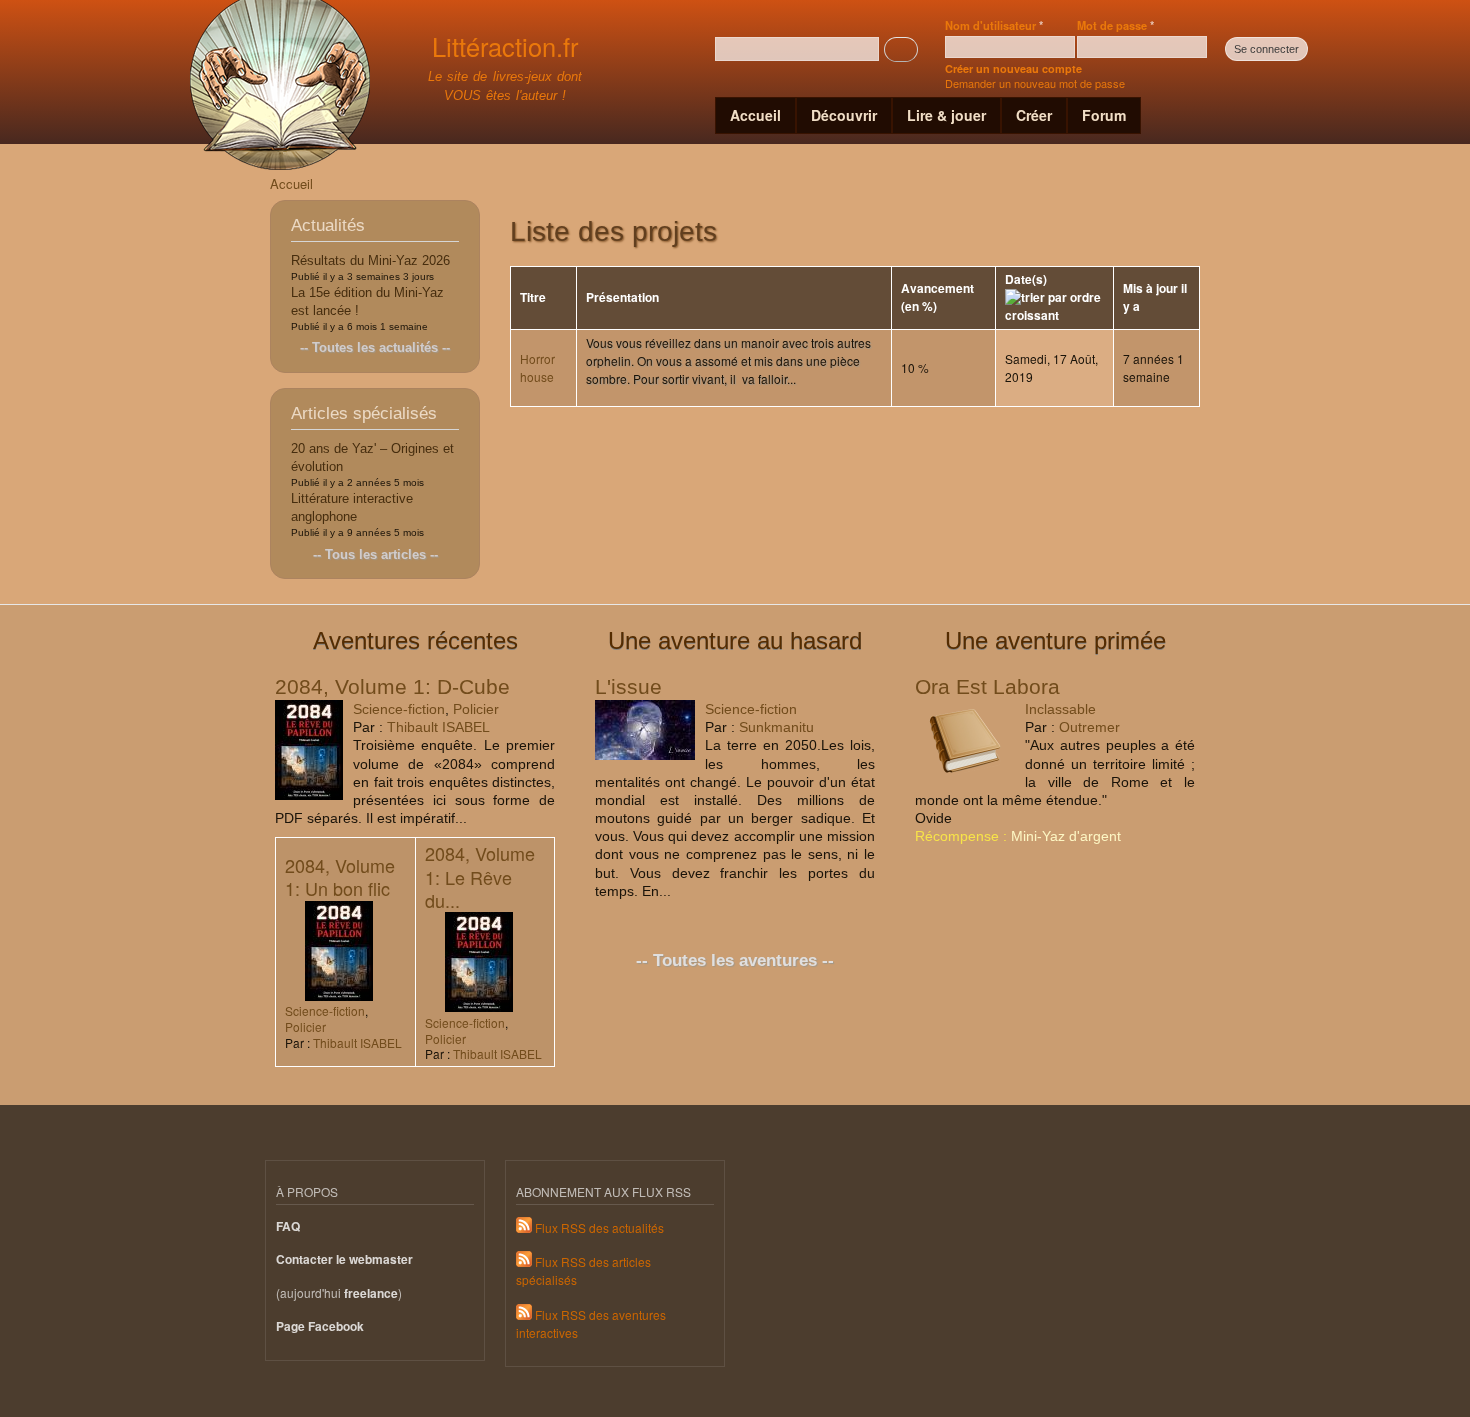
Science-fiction (399, 709)
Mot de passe (1115, 25)
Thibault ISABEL (438, 727)
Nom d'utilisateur (994, 25)
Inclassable (1060, 709)
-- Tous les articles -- (375, 554)
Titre (533, 297)
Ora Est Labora (987, 686)
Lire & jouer (946, 115)
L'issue (628, 686)
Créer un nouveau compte (1013, 68)
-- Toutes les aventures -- (735, 960)
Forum (1104, 115)
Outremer (1089, 727)
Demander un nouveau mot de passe (1035, 83)
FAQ (288, 1226)
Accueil (755, 115)
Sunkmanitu (776, 727)
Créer (1034, 115)
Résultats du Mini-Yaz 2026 (370, 260)
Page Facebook (320, 1326)
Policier (476, 709)
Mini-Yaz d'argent (1066, 836)
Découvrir (844, 115)
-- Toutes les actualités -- (375, 347)
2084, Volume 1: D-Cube (392, 686)
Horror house (537, 367)
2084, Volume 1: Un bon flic (340, 876)
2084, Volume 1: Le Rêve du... (480, 876)
